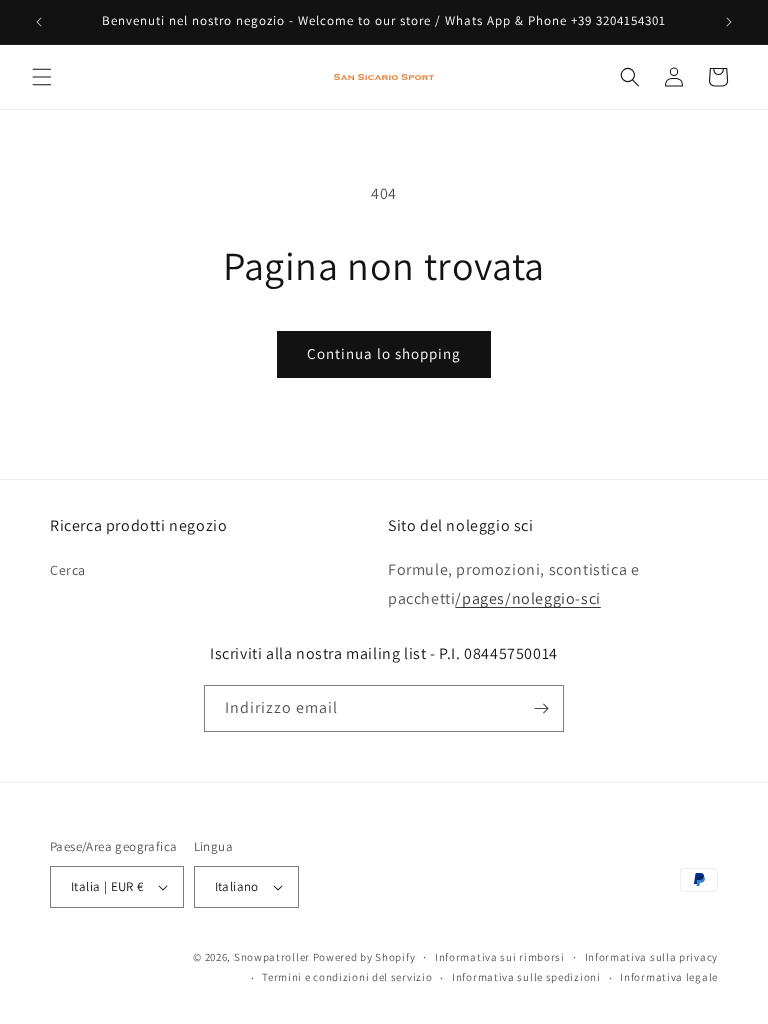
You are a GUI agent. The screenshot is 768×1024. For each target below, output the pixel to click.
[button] (42, 77)
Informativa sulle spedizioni (526, 977)
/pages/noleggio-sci (527, 598)
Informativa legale (669, 977)
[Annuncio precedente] (39, 22)
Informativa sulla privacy (652, 957)
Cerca (68, 570)
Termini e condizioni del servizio (347, 977)
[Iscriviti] (541, 708)
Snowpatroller (272, 957)
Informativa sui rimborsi (500, 957)
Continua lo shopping (384, 353)
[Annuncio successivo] (729, 22)
